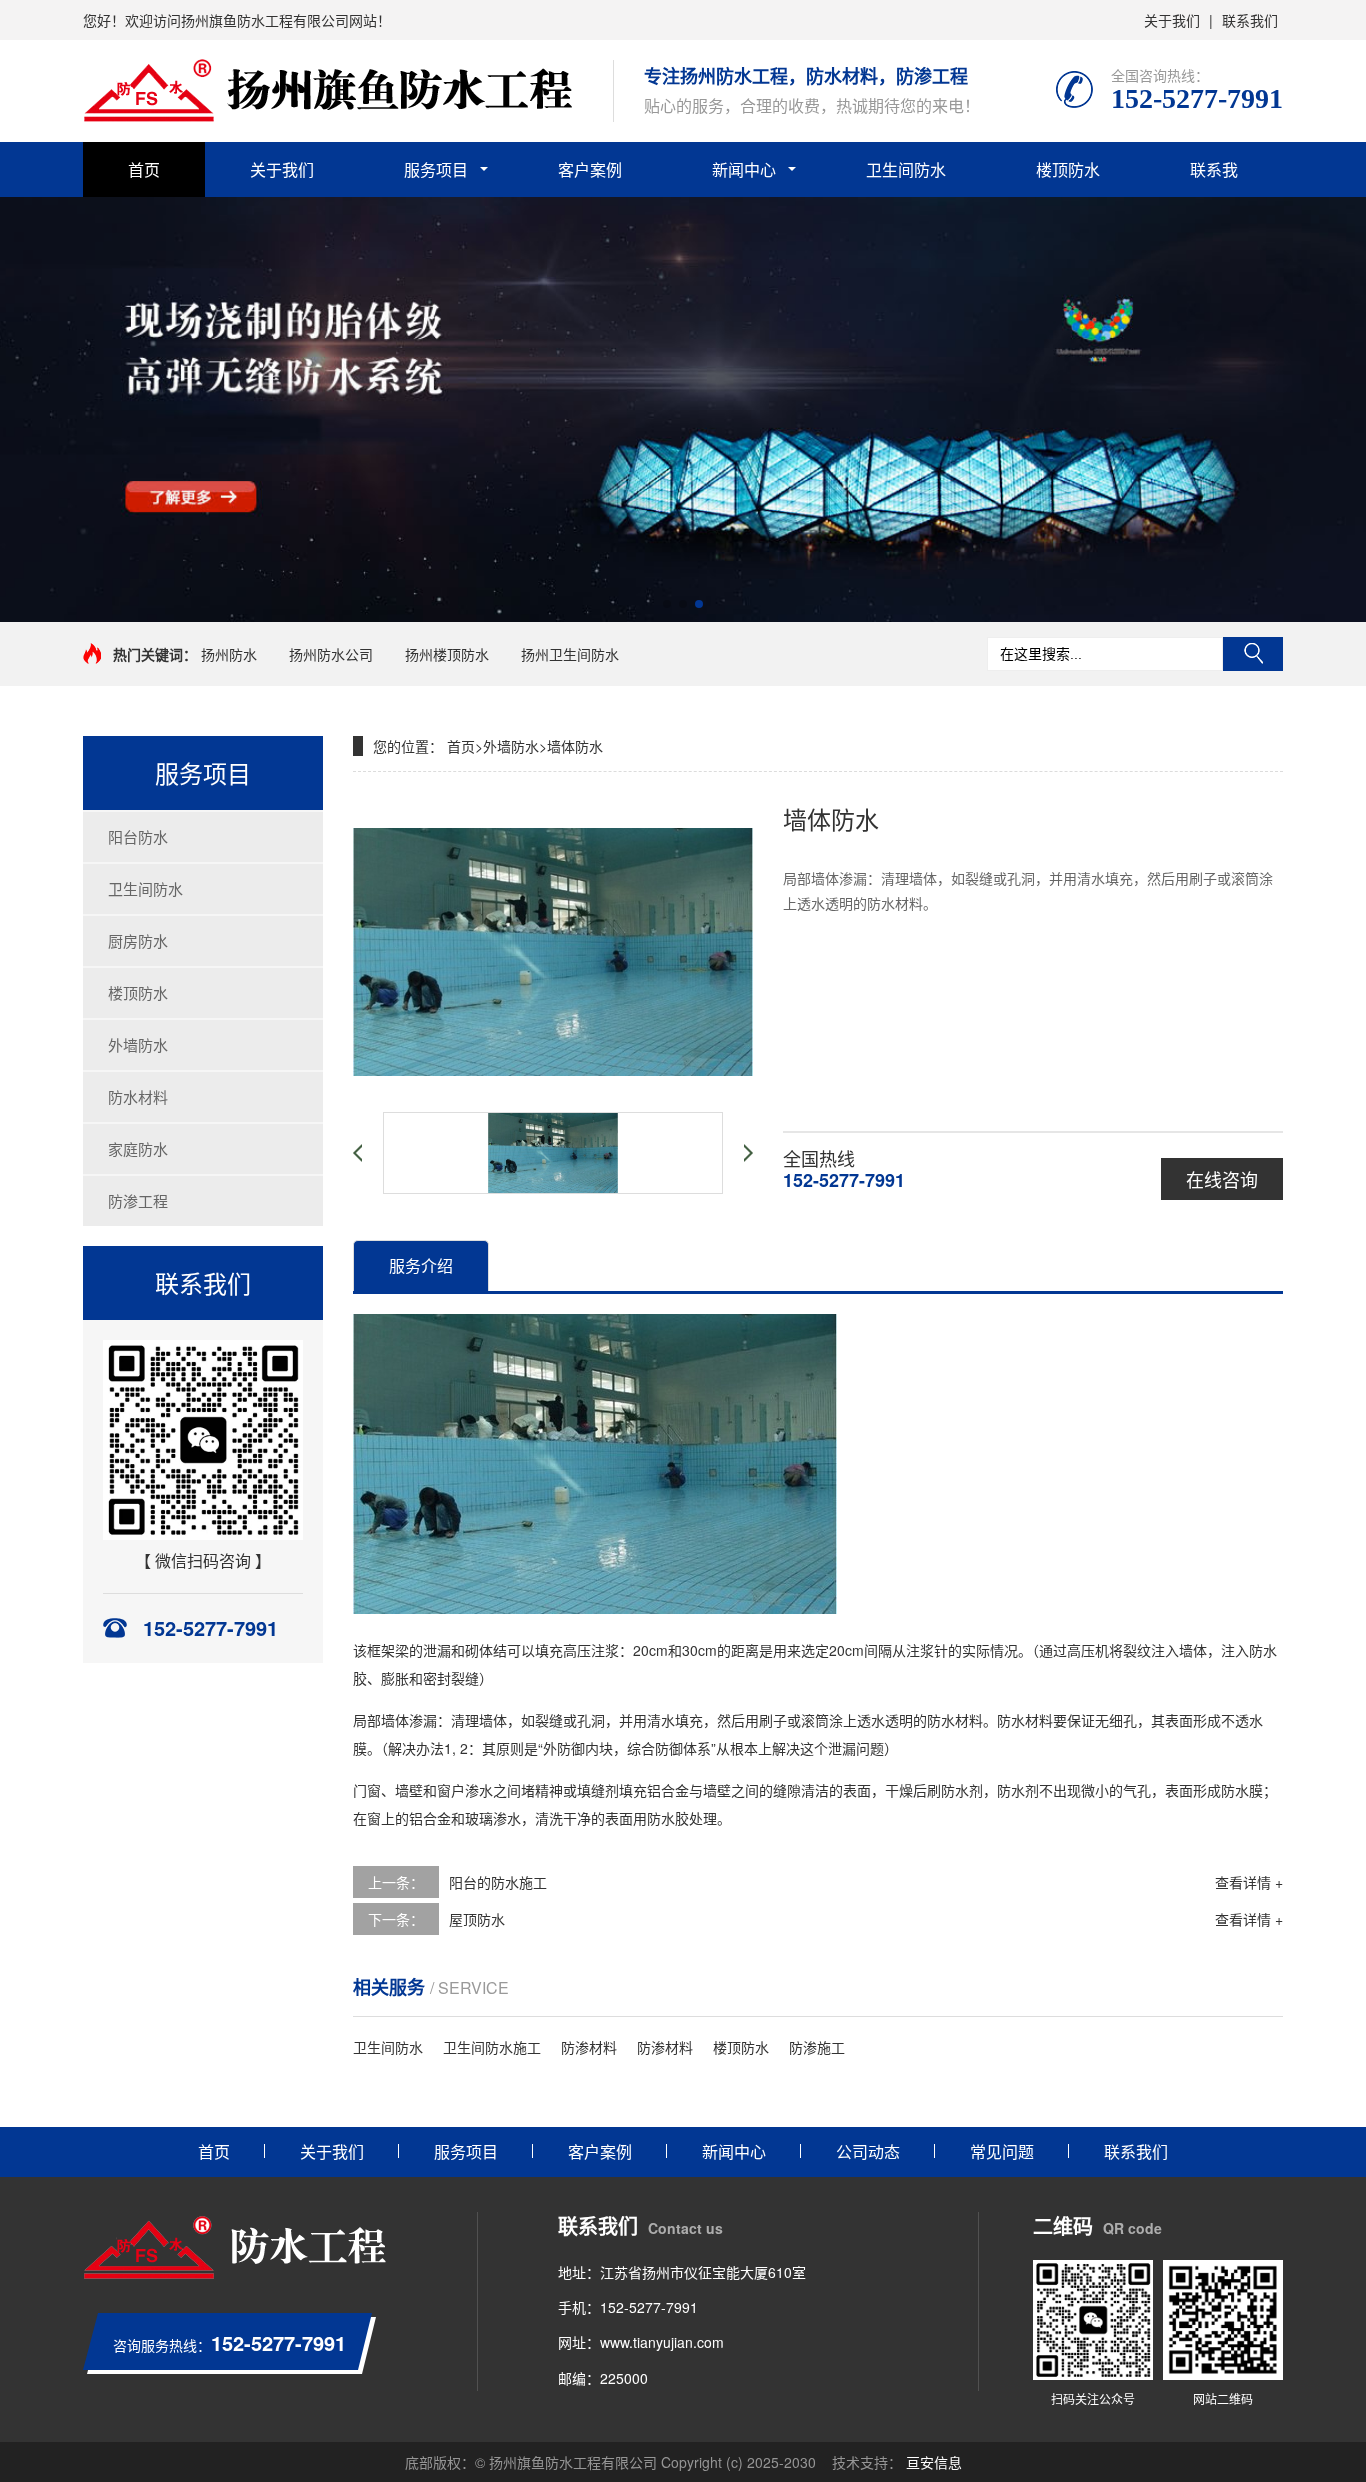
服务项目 (436, 169)
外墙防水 (138, 1044)
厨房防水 (138, 940)
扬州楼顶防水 (447, 654)
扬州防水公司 (331, 654)
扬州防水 (229, 654)
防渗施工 (817, 2047)
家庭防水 (138, 1148)
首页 (144, 169)
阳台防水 (138, 836)
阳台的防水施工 (498, 1882)
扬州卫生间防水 (570, 654)
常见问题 (1002, 2151)
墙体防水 (575, 746)
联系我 (1214, 169)
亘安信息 (934, 2462)
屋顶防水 (477, 1919)
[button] (667, 604)
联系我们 (1250, 20)
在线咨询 (1222, 1179)
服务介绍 (421, 1265)
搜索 (1253, 654)
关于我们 (1172, 20)
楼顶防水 (1068, 169)
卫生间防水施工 (492, 2047)
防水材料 (138, 1096)
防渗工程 (138, 1200)
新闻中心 (744, 169)
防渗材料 (589, 2047)
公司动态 (868, 2151)
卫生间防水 (906, 169)
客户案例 (590, 169)
